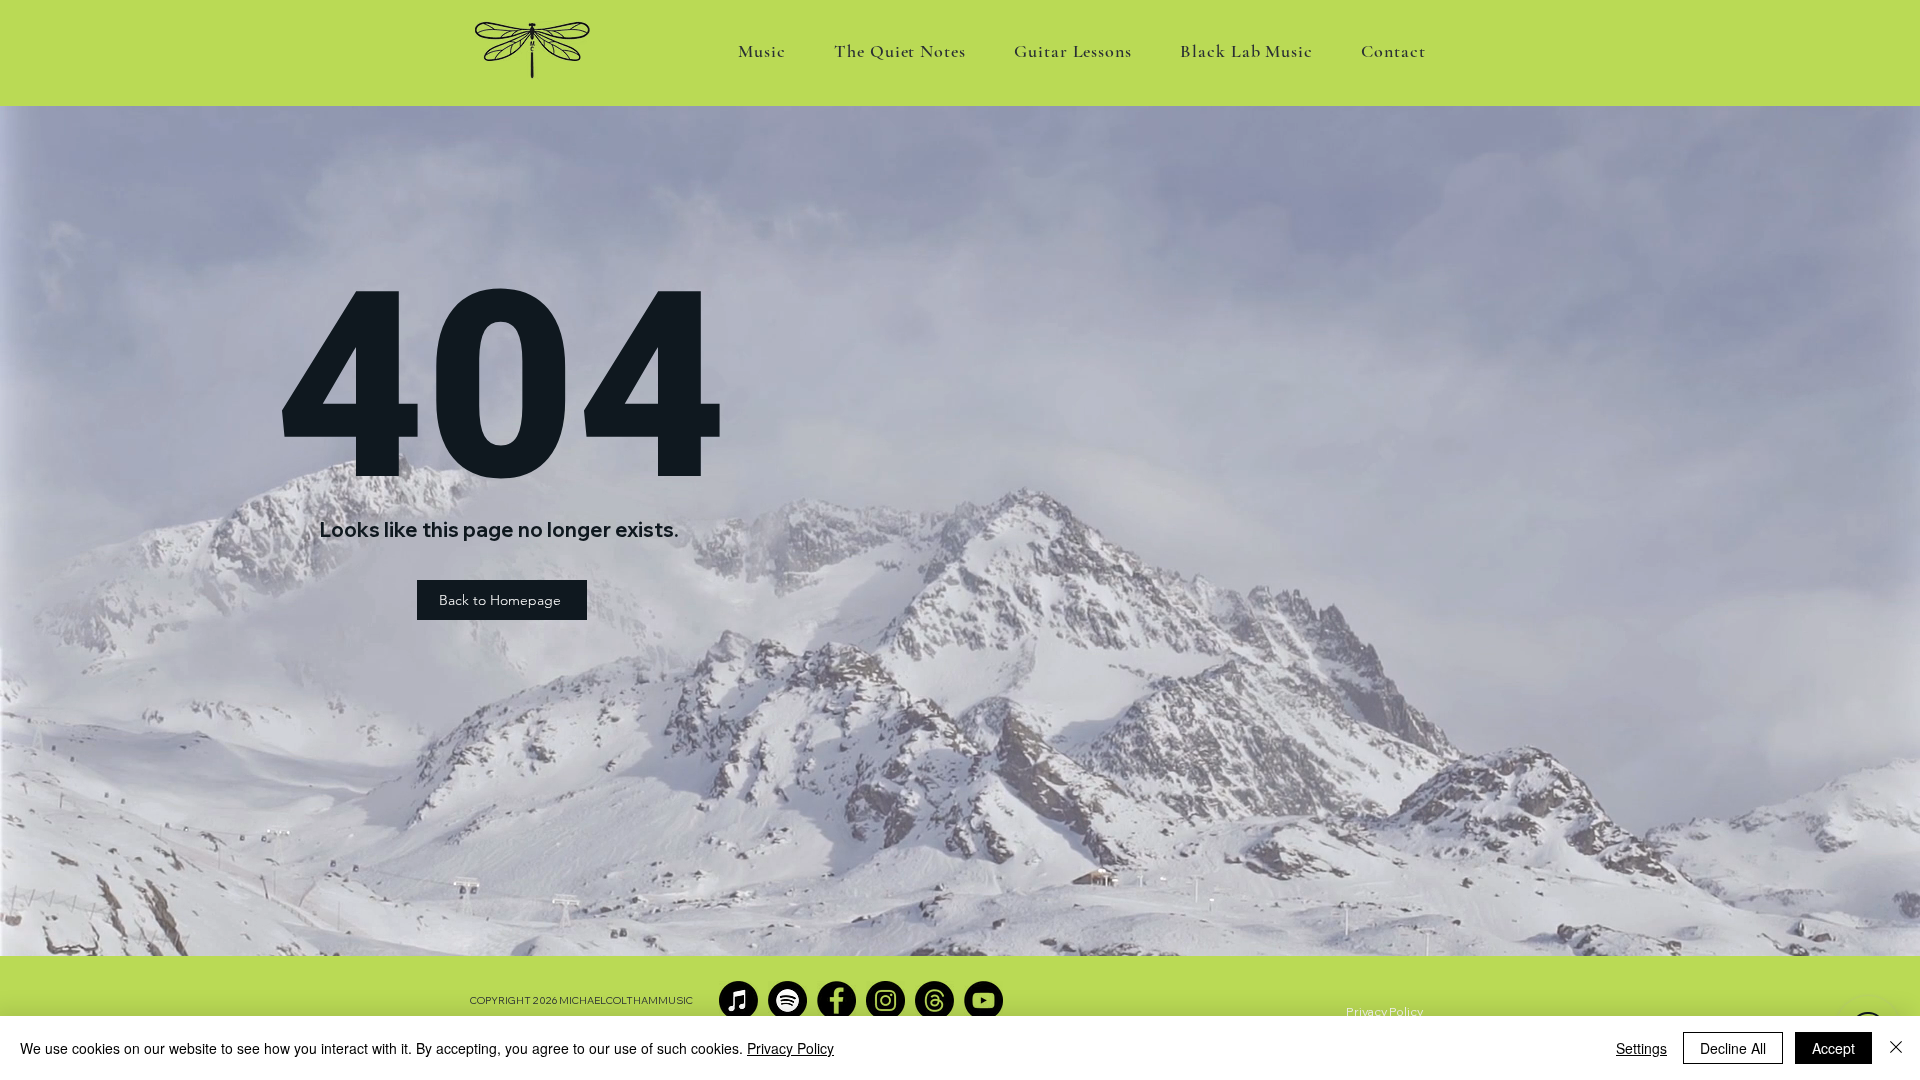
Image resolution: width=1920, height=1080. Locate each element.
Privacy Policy (790, 1048)
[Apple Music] (738, 1000)
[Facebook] (836, 1000)
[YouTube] (983, 1000)
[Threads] (934, 1000)
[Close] (1896, 1048)
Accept (1833, 1048)
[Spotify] (787, 1000)
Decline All (1733, 1048)
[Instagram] (885, 1000)
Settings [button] (1641, 1048)
